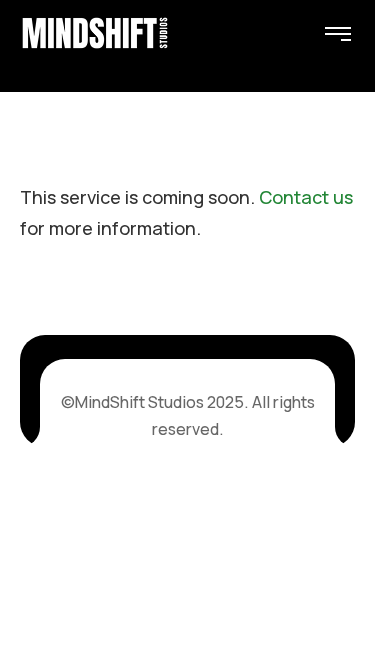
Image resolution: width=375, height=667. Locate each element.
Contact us (306, 197)
